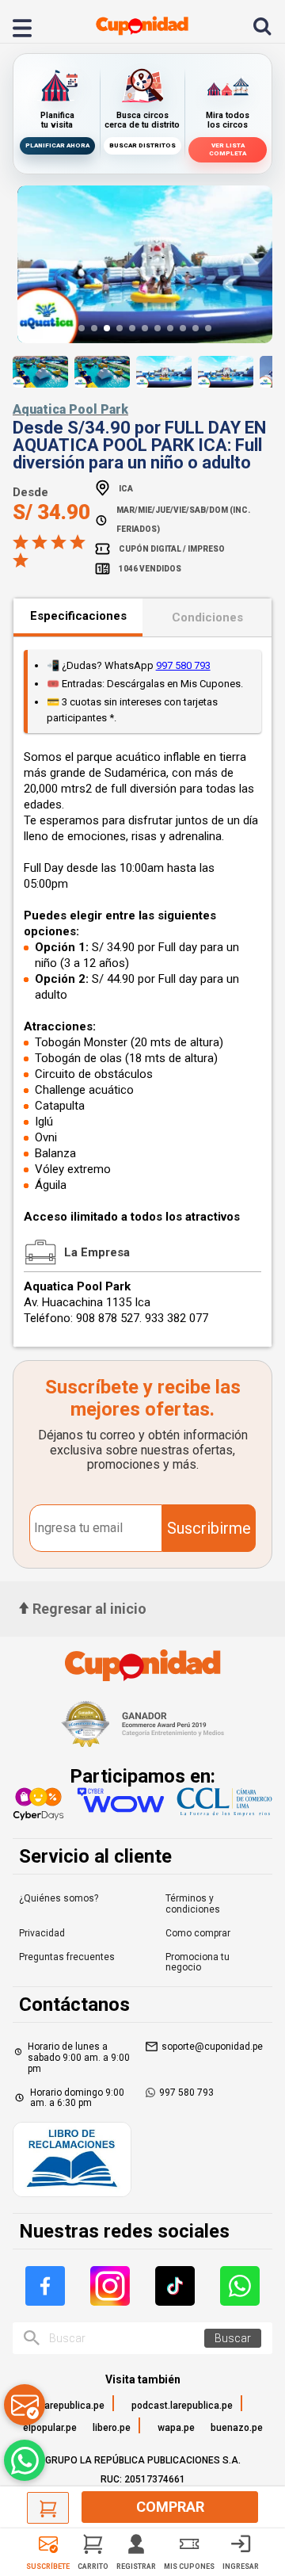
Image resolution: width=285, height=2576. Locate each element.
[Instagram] (110, 2286)
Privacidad (42, 1933)
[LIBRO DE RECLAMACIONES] (72, 2161)
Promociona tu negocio (198, 1963)
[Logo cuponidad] (142, 26)
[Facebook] (45, 2286)
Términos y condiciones (193, 1904)
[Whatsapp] (240, 2286)
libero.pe (112, 2428)
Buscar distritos (142, 145)
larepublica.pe (73, 2406)
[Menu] (31, 26)
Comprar (170, 2507)
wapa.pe (176, 2428)
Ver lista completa (228, 149)
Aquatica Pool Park (70, 409)
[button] (82, 328)
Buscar (233, 2338)
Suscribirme (209, 1528)
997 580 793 (183, 665)
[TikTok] (175, 2286)
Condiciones (207, 617)
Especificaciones (78, 616)
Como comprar (198, 1933)
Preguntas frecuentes (67, 1957)
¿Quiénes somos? (59, 1898)
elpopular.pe (50, 2428)
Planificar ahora (57, 145)
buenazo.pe (237, 2428)
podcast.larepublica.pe (182, 2406)
